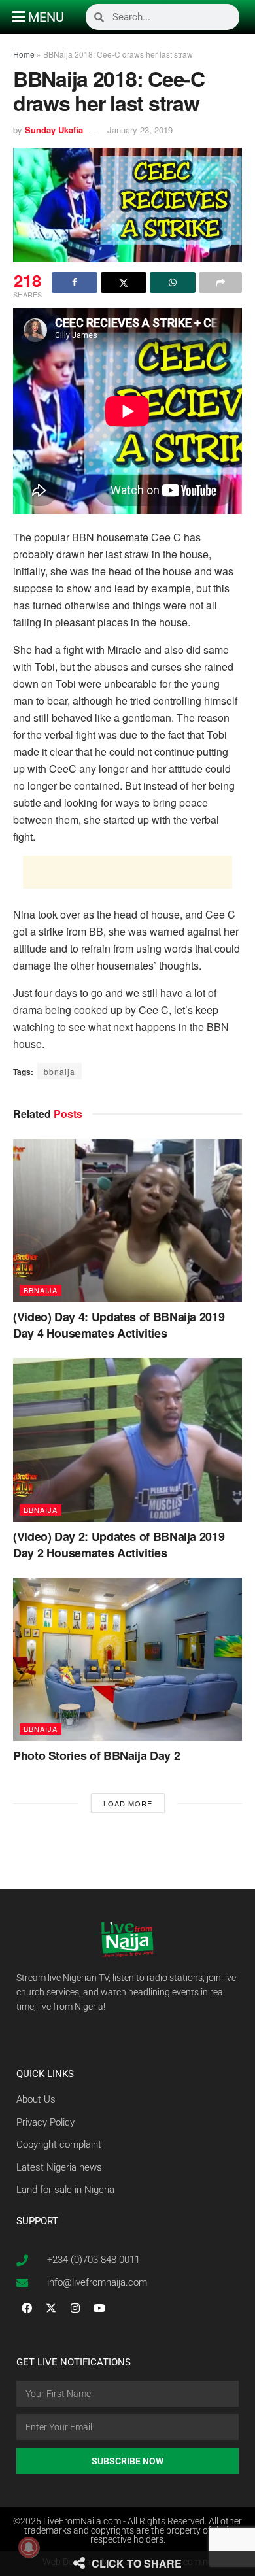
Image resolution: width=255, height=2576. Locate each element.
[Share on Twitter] (124, 282)
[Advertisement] (127, 872)
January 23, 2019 (140, 130)
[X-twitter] (51, 2308)
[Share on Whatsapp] (173, 282)
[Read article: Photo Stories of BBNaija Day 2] (127, 1659)
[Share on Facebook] (75, 282)
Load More (128, 1803)
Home (24, 54)
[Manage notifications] (29, 2547)
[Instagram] (75, 2308)
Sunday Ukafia (54, 130)
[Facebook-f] (27, 2308)
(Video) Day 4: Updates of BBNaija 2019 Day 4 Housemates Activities (119, 1325)
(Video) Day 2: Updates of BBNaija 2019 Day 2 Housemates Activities (119, 1545)
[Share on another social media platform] (220, 282)
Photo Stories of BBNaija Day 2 (96, 1755)
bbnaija (59, 1071)
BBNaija (41, 1290)
